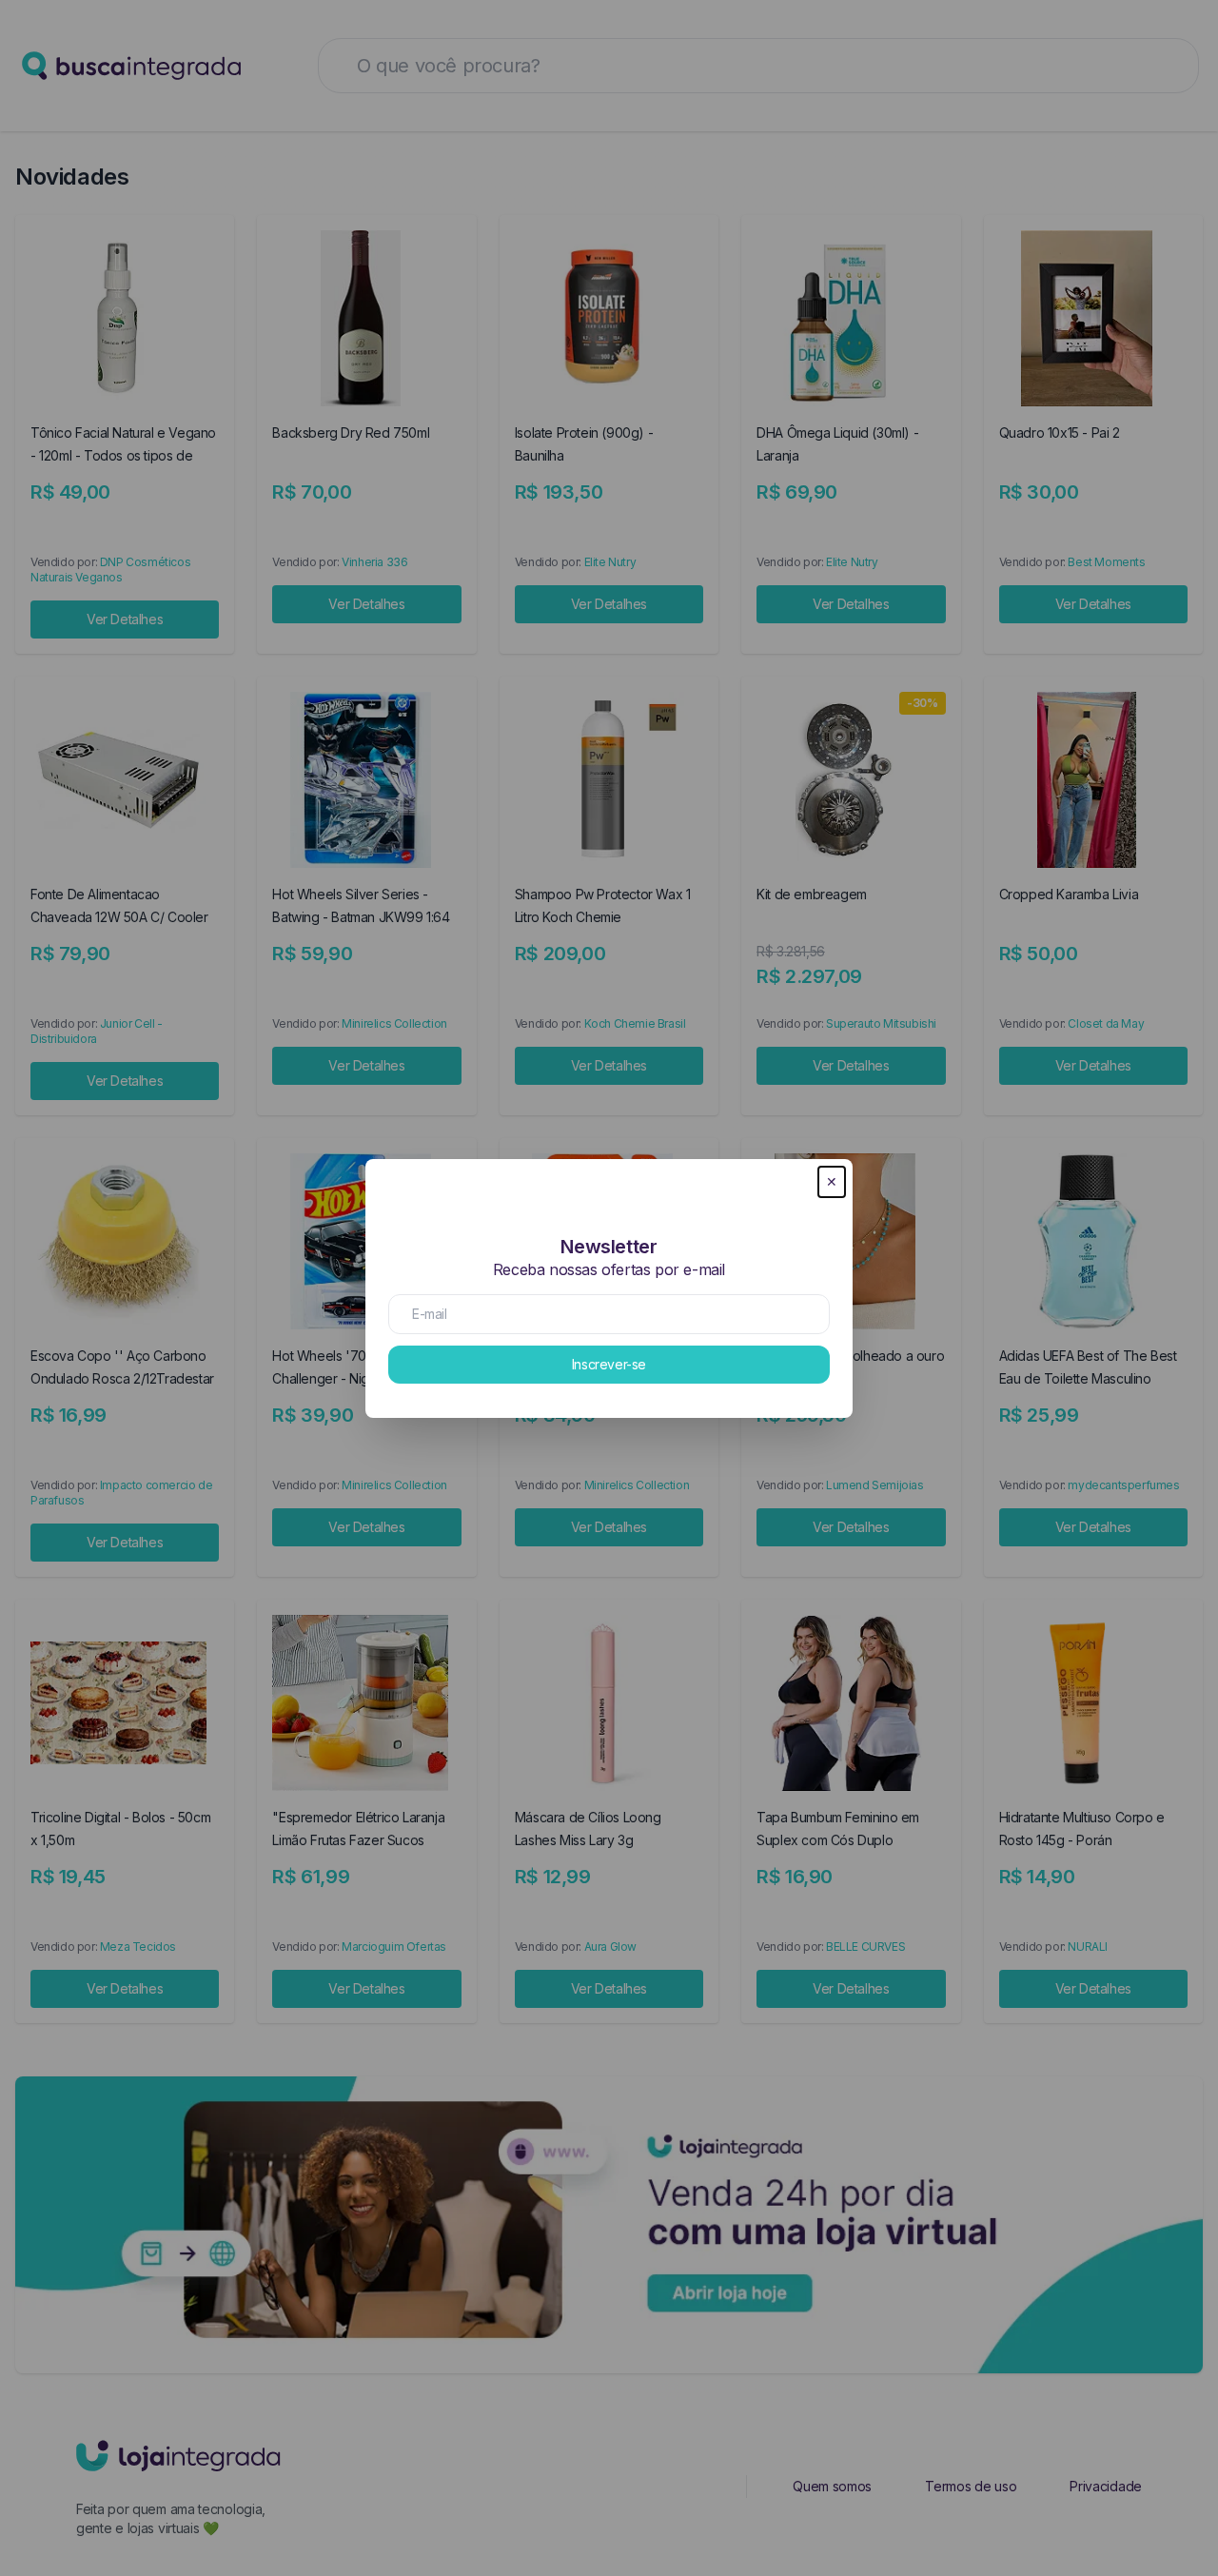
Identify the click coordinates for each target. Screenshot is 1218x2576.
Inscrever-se (609, 1364)
